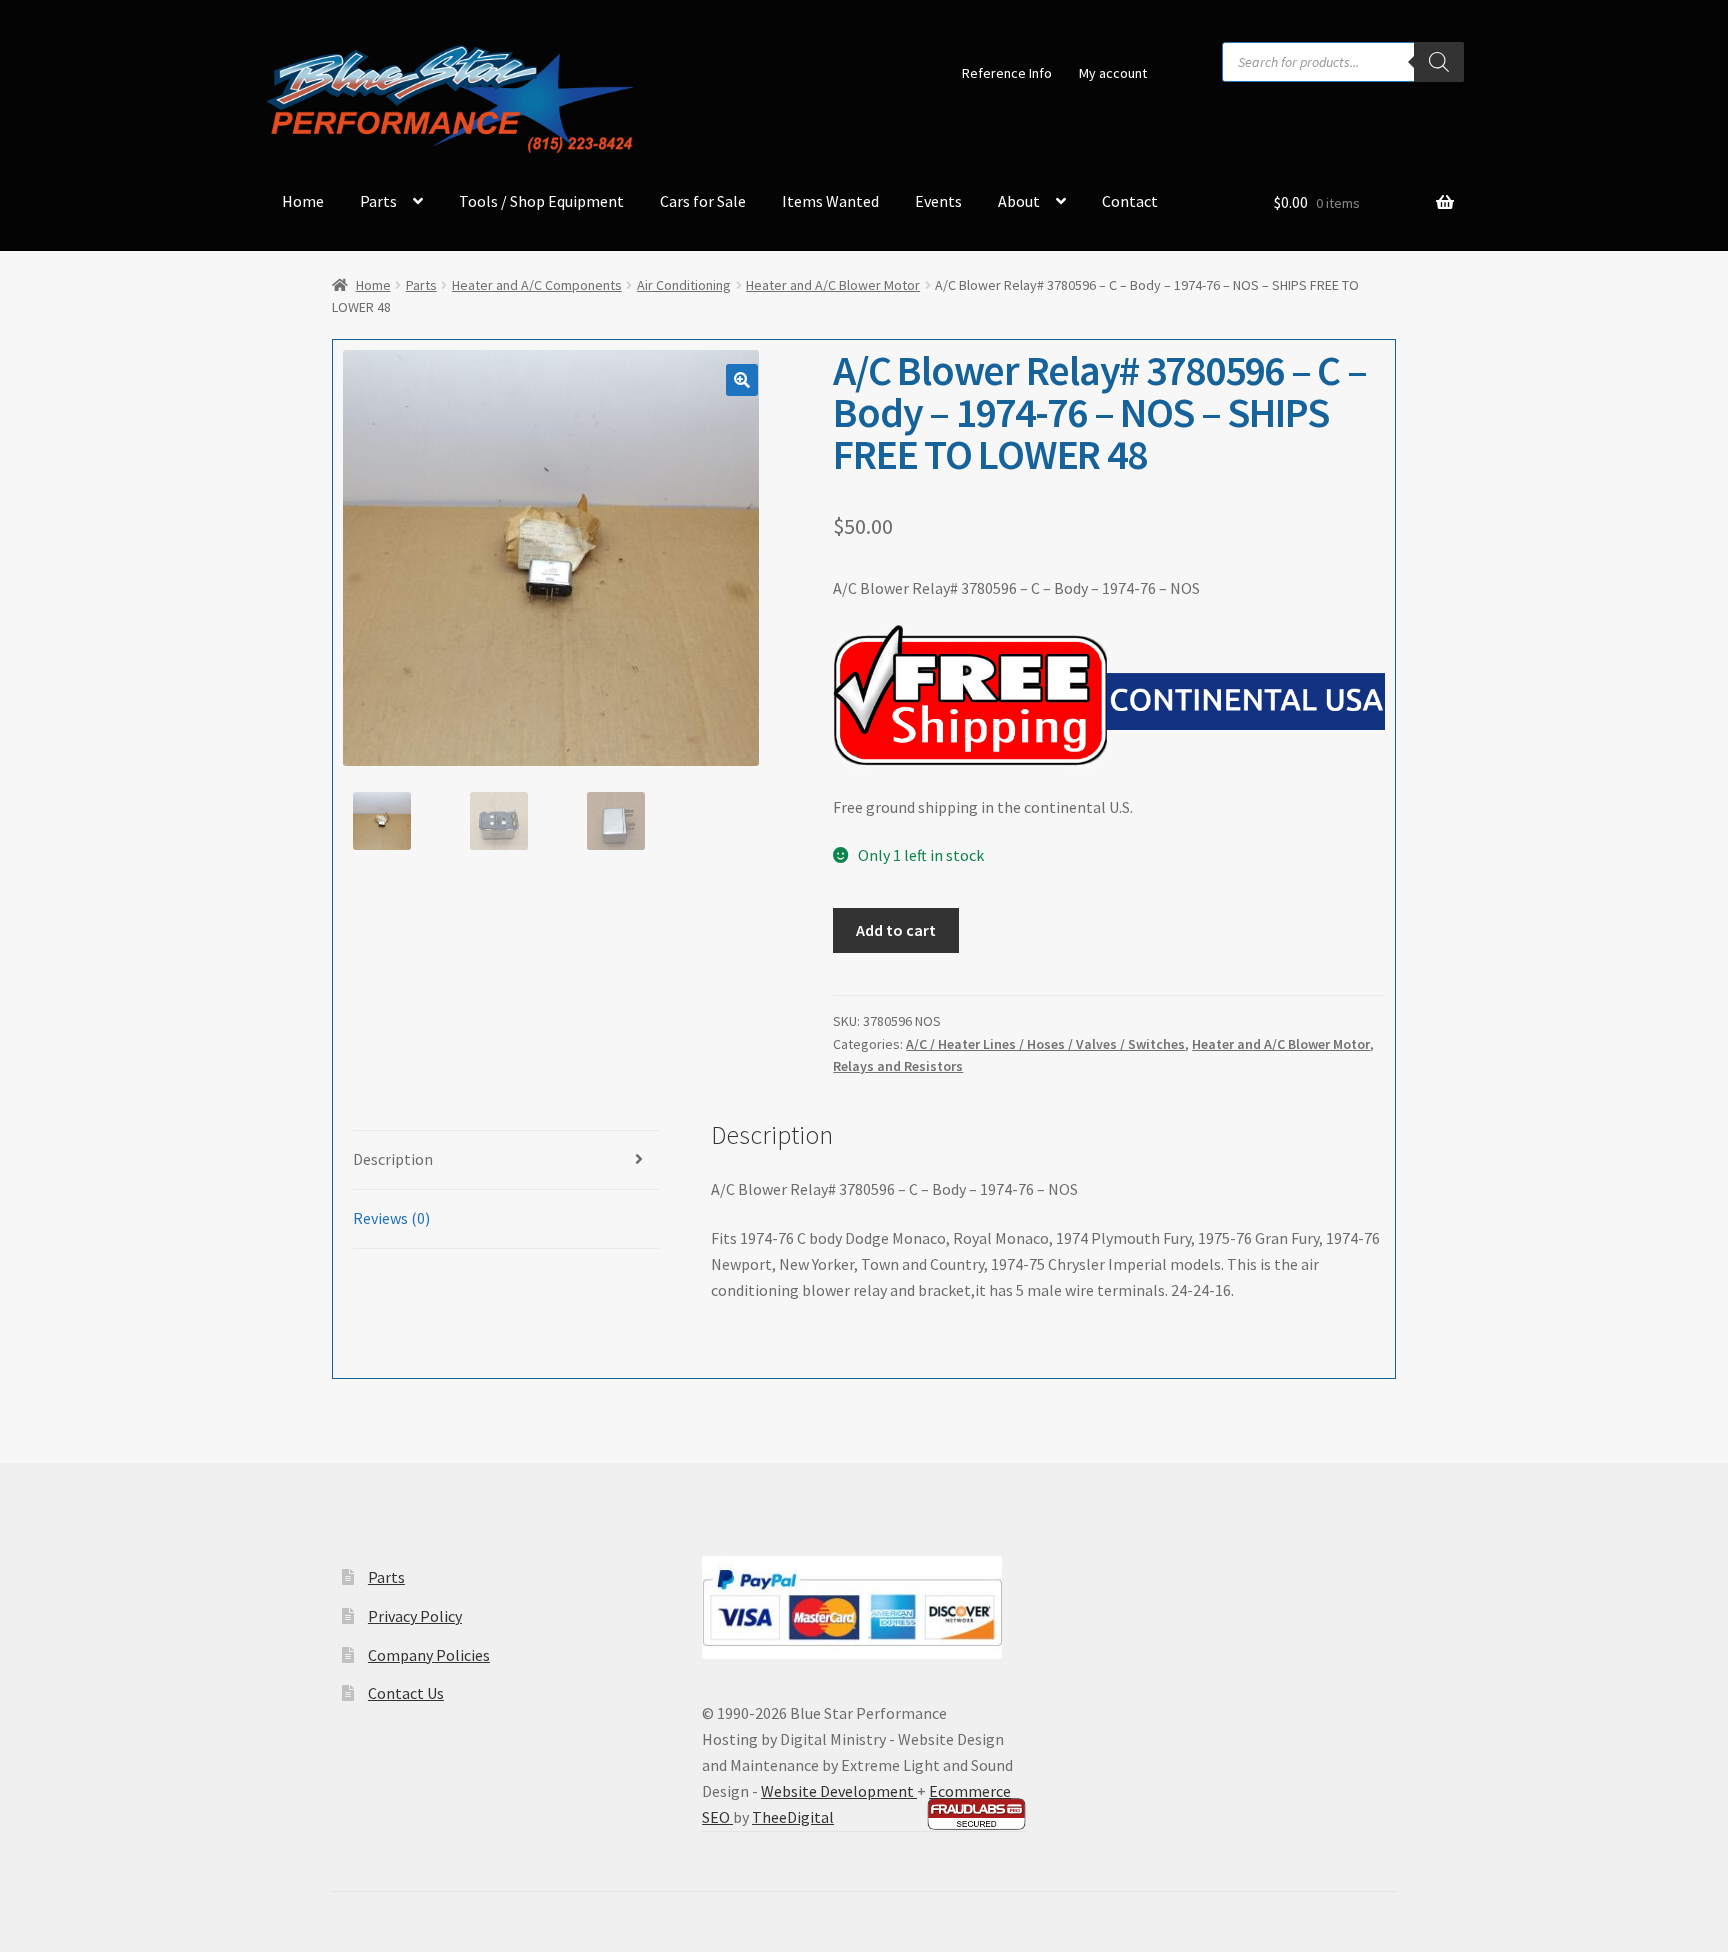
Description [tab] (393, 1159)
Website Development (839, 1791)
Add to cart (896, 930)
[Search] (1439, 62)
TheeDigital (793, 1817)
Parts (378, 201)
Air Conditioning (684, 285)
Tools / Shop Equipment (541, 201)
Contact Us (406, 1693)
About (1019, 201)
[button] (742, 380)
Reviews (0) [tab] (391, 1218)
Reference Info (1007, 73)
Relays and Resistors (898, 1066)
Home (303, 201)
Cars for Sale (703, 201)
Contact (1130, 201)
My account (1113, 73)
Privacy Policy (415, 1616)
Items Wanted (830, 201)
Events (938, 201)
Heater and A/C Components (537, 285)
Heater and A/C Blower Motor (833, 285)
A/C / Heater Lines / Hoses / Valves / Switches (1045, 1044)
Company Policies (429, 1655)
